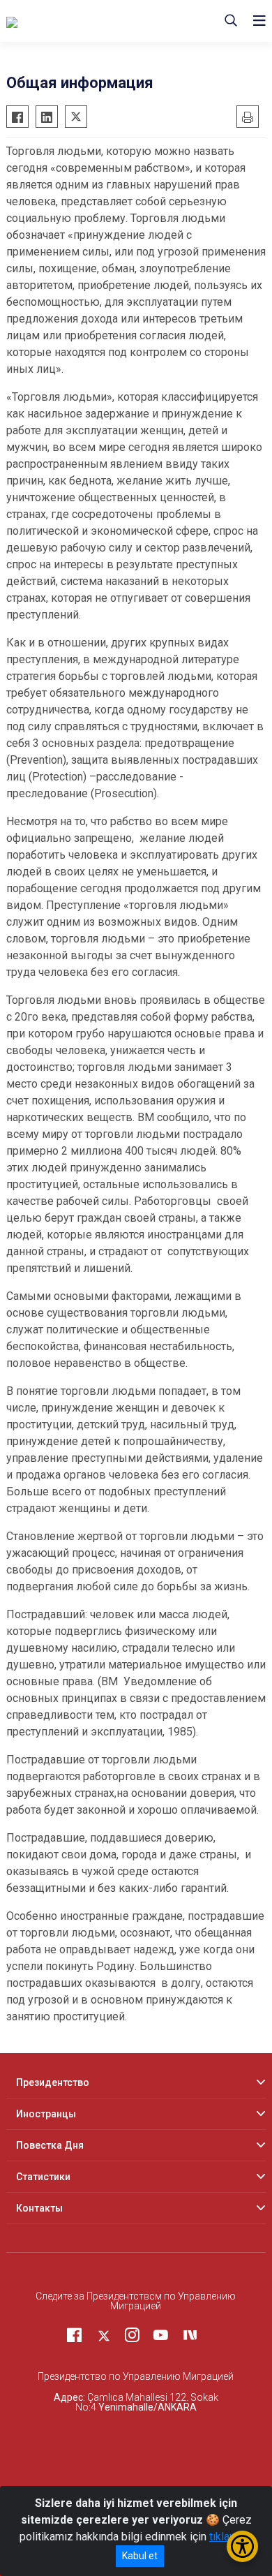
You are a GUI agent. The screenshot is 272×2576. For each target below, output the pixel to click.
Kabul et (140, 2556)
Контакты (39, 2208)
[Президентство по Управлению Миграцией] (91, 21)
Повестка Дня (50, 2145)
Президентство (53, 2082)
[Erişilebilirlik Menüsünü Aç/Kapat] (242, 2546)
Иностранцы (46, 2114)
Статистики (43, 2177)
